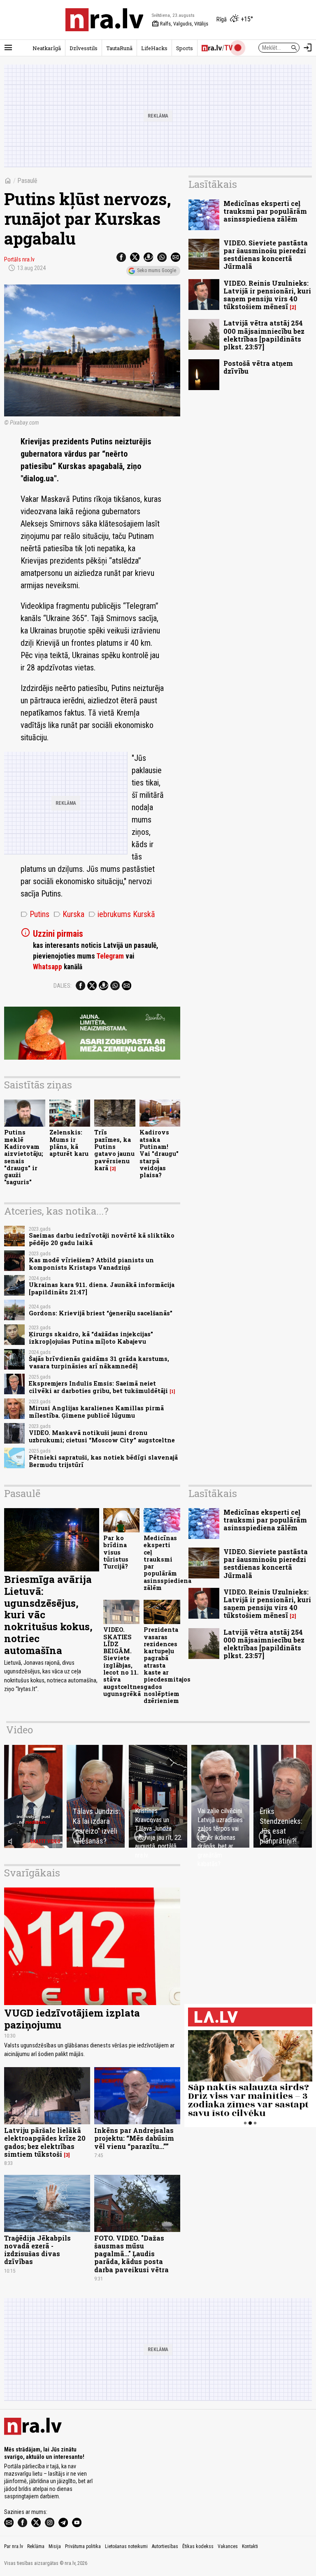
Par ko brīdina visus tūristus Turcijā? (116, 1552)
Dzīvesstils (84, 48)
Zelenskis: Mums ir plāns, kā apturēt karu (69, 1143)
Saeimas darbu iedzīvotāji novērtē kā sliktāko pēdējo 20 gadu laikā (102, 1239)
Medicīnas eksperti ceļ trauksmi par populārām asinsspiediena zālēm (265, 211)
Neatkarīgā (47, 48)
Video (20, 1730)
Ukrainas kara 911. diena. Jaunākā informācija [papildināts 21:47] (102, 1288)
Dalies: (63, 986)
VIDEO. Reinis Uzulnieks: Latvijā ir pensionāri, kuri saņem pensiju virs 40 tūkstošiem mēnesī (267, 295)
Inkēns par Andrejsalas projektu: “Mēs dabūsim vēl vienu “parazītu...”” (134, 2138)
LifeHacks (154, 48)
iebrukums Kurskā (122, 914)
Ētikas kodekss (198, 2546)
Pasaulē (27, 181)
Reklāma (36, 2546)
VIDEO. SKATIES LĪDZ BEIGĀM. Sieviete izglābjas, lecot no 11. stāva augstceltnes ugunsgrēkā (123, 1662)
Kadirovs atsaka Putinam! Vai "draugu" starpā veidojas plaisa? (159, 1154)
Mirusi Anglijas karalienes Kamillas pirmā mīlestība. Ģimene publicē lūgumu (96, 1412)
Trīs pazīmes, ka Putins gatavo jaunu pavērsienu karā (114, 1150)
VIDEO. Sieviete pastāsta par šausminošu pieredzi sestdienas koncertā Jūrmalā (266, 255)
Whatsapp (48, 967)
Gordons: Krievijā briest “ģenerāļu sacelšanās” (101, 1313)
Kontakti (250, 2546)
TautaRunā (119, 48)
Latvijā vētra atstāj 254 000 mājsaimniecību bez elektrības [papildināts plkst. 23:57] (264, 335)
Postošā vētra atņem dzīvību (258, 367)
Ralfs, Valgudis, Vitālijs (180, 24)
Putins (35, 914)
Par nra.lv (14, 2546)
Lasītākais (213, 184)
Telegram (110, 956)
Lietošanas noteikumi (126, 2546)
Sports (185, 48)
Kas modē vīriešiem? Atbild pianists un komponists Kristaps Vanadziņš (91, 1264)
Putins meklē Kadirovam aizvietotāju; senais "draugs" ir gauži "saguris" (24, 1157)
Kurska (69, 914)
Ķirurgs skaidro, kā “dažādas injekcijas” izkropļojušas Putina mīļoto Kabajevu (91, 1338)
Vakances (228, 2546)
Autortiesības (165, 2546)
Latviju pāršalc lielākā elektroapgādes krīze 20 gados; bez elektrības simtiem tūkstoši (45, 2142)
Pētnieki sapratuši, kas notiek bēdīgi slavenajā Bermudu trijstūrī (103, 1461)
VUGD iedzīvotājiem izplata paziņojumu (72, 2019)
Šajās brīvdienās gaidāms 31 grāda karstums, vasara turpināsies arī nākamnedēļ (99, 1362)
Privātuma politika (83, 2546)
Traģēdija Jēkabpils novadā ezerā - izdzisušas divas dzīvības (37, 2250)
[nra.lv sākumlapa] (105, 20)
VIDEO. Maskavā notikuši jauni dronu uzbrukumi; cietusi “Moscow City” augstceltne (102, 1436)
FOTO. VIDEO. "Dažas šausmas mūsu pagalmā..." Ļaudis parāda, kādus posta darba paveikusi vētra (131, 2254)
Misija (55, 2546)
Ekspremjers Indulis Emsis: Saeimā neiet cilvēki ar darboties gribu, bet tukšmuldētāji (98, 1387)
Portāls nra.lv (19, 259)
